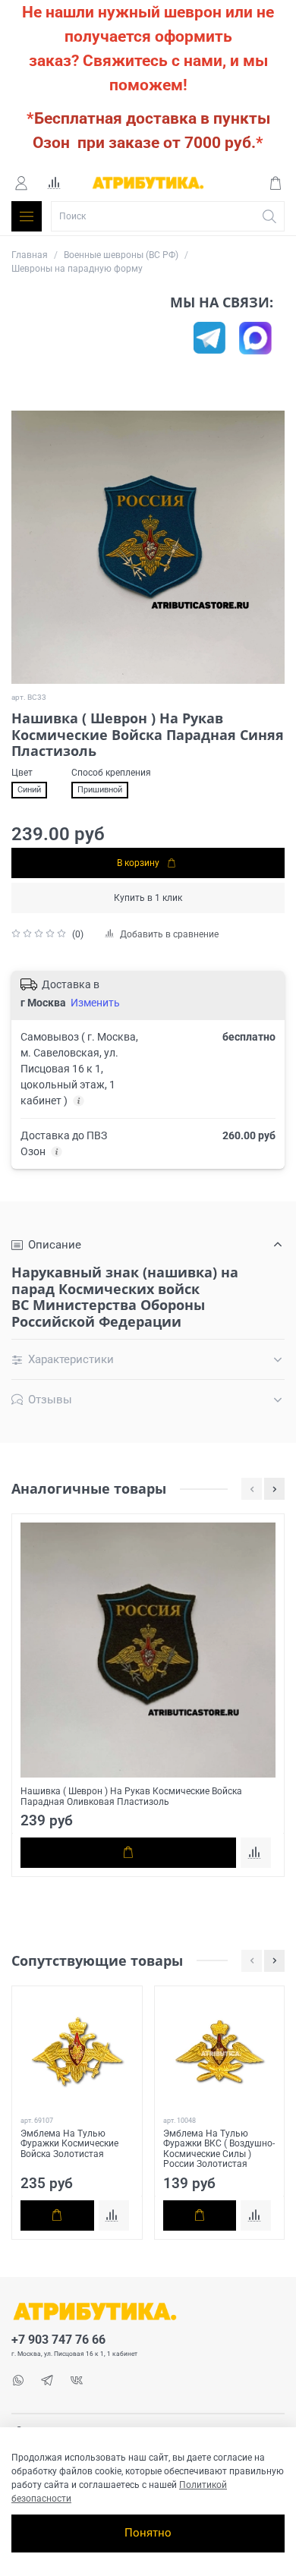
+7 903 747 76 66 (58, 2340)
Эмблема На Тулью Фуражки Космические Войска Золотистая (69, 2144)
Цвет (22, 773)
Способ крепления (111, 773)
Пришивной (100, 790)
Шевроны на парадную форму (77, 269)
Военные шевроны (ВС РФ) (121, 255)
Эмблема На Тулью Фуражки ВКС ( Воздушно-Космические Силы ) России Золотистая (219, 2149)
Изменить (95, 1003)
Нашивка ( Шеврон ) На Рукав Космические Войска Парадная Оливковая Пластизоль (131, 1797)
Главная (30, 255)
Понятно (148, 2533)
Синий (29, 790)
